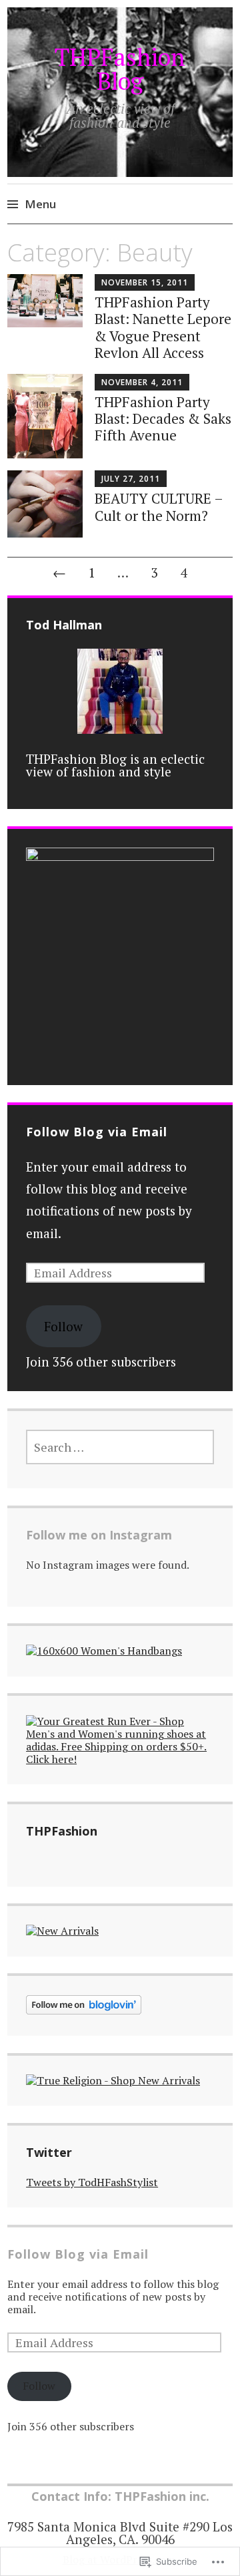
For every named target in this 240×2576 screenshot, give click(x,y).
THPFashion (62, 1831)
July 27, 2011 (131, 479)
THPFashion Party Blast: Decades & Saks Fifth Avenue (163, 418)
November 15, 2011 (145, 282)
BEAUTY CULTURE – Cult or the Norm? (159, 507)
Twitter (49, 2152)
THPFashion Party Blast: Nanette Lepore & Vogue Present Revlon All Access (163, 327)
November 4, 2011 (142, 382)
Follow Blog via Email (97, 1132)
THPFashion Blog (120, 69)
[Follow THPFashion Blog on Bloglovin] (84, 2011)
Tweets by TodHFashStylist (92, 2182)
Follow (63, 1326)
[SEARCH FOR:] (120, 1447)
